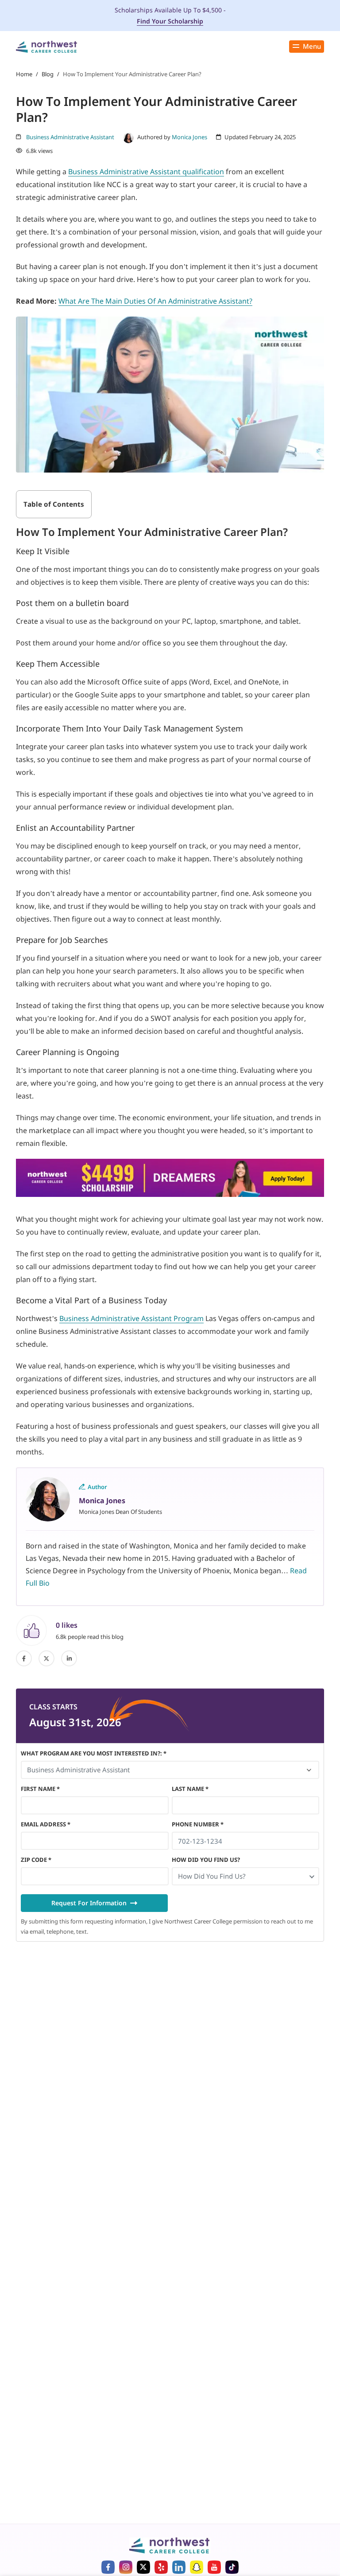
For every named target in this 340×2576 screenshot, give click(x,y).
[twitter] (46, 1658)
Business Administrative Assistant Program (131, 1318)
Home (24, 74)
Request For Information (89, 1903)
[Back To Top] (24, 2525)
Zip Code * (36, 1860)
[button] (246, 1876)
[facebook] (24, 1658)
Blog (48, 74)
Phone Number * (198, 1824)
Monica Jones (189, 137)
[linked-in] (69, 1658)
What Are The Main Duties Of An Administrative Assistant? (155, 301)
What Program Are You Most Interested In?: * (94, 1753)
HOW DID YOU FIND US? (206, 1860)
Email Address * (46, 1824)
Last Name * (190, 1789)
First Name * (40, 1789)
